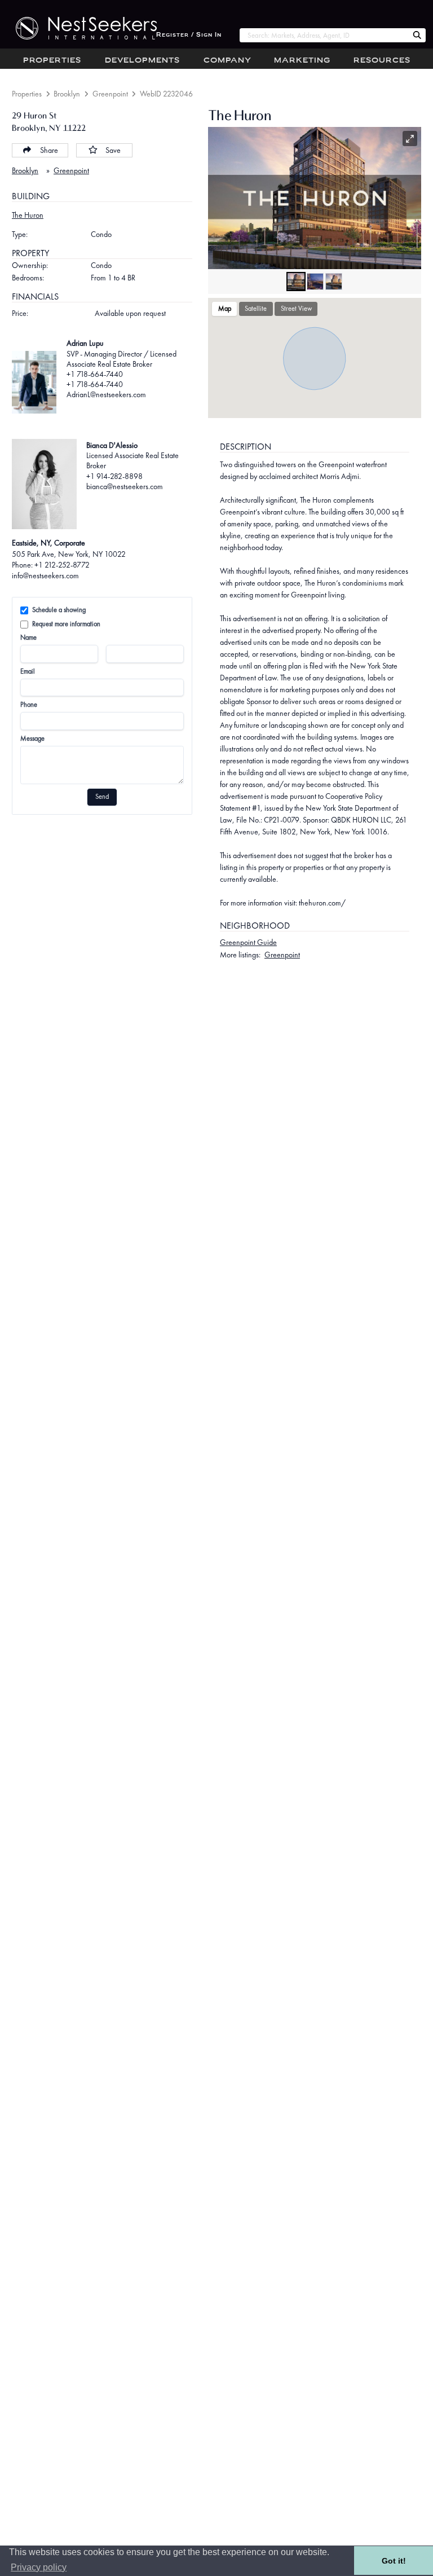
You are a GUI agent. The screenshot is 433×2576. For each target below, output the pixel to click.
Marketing (302, 61)
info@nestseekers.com (45, 575)
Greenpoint (110, 94)
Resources (382, 61)
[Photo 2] (315, 282)
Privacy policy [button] (39, 2567)
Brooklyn (67, 94)
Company (227, 61)
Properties (52, 61)
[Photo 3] (334, 282)
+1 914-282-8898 (114, 476)
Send (102, 797)
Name (28, 638)
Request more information (66, 624)
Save (113, 150)
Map (225, 309)
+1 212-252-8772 (62, 565)
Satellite (256, 309)
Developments (142, 61)
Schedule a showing (59, 610)
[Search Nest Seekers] (417, 36)
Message (32, 738)
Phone (29, 705)
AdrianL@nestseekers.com (106, 394)
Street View (296, 309)
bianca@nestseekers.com (125, 486)
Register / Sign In (189, 35)
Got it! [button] (394, 2561)
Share (49, 150)
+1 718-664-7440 (95, 374)
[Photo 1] (296, 282)
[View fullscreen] (410, 139)
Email (28, 671)
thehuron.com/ (322, 903)
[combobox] (324, 35)
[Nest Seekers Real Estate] (78, 28)
